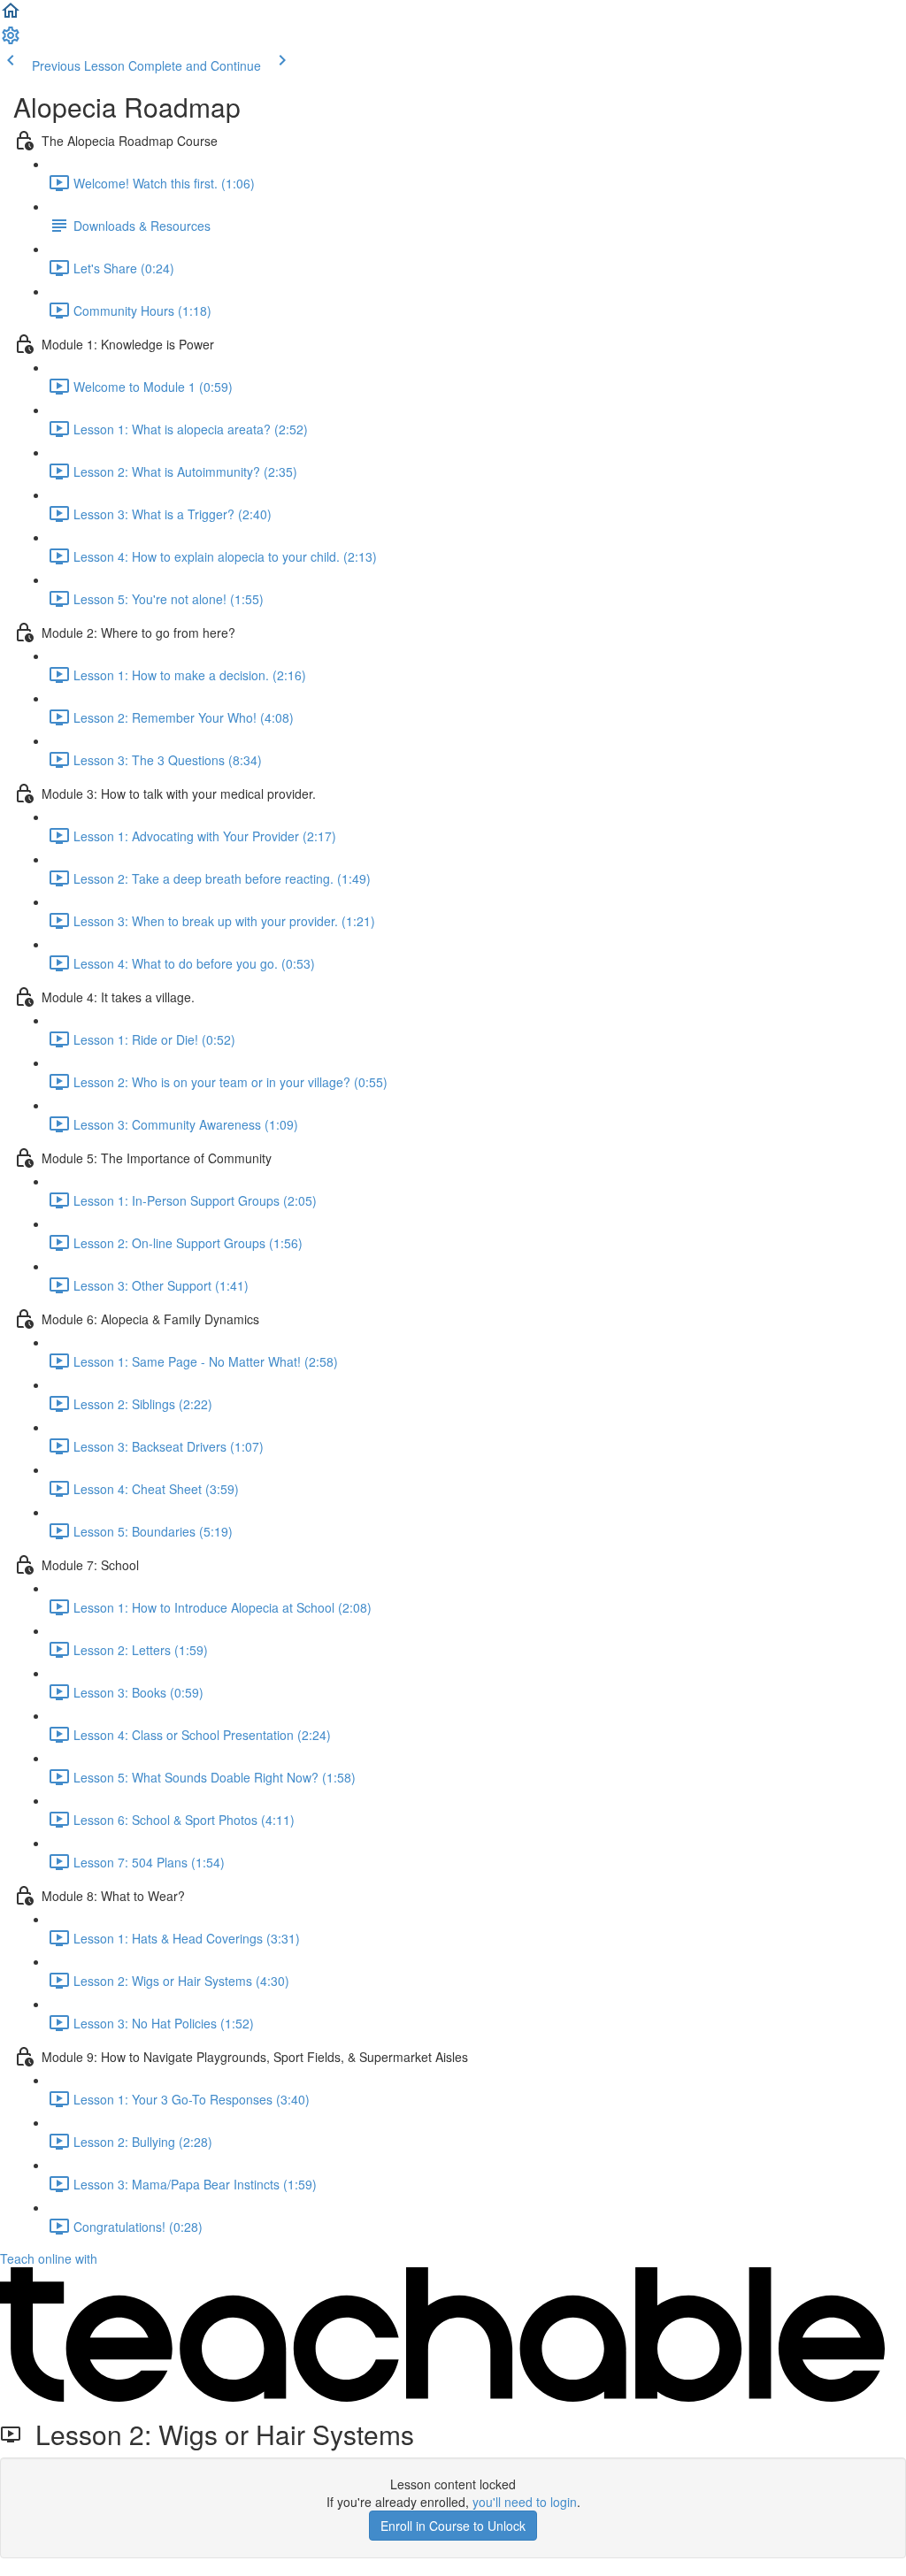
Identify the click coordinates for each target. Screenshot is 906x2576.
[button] (11, 16)
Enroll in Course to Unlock (453, 2526)
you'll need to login (525, 2502)
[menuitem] (11, 41)
